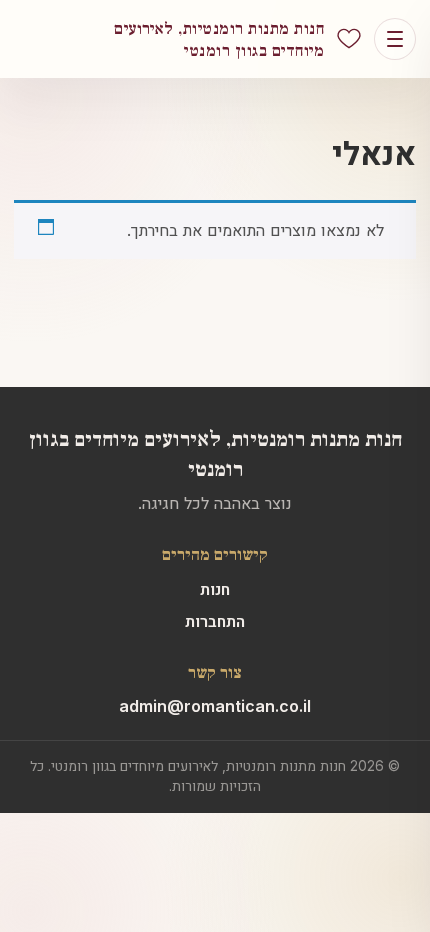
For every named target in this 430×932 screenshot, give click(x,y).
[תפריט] (395, 39)
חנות (215, 589)
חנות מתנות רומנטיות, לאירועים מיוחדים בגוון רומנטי (215, 452)
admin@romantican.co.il (215, 706)
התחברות (215, 621)
